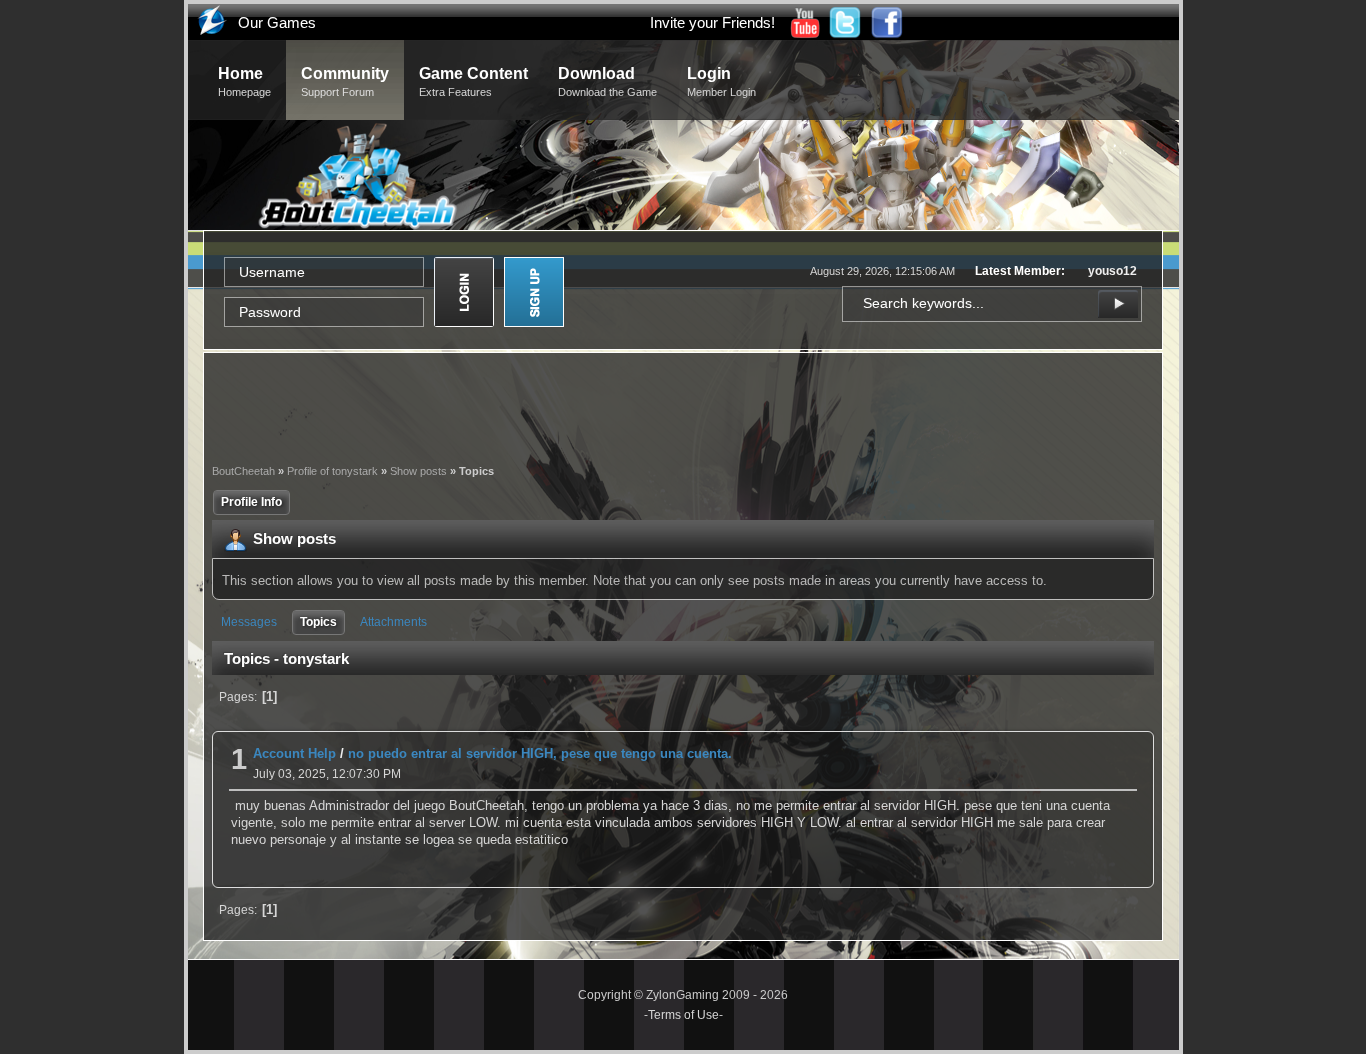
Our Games (277, 22)
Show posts (418, 471)
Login (721, 81)
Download (607, 81)
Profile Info (251, 502)
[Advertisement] (683, 406)
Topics (318, 622)
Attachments (393, 622)
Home (244, 81)
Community (345, 81)
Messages (249, 622)
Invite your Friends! (712, 22)
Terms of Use (683, 1015)
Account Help (294, 753)
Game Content (473, 81)
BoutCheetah (243, 471)
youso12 (1112, 271)
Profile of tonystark (332, 471)
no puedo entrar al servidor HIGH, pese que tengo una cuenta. (540, 753)
